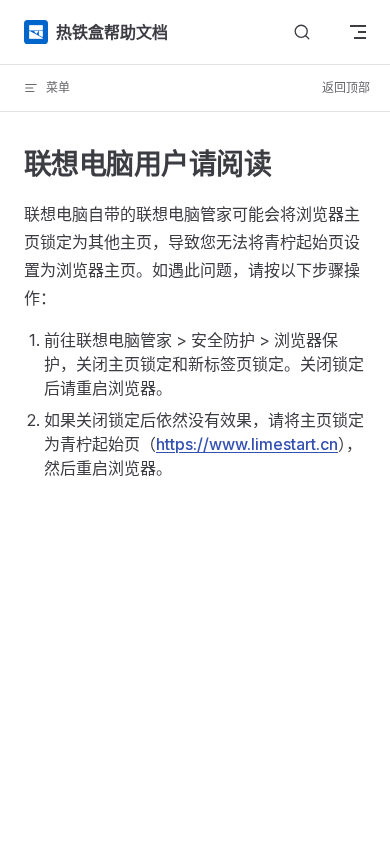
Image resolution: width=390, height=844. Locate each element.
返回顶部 (346, 87)
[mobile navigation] (358, 32)
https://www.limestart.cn (247, 444)
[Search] (302, 32)
